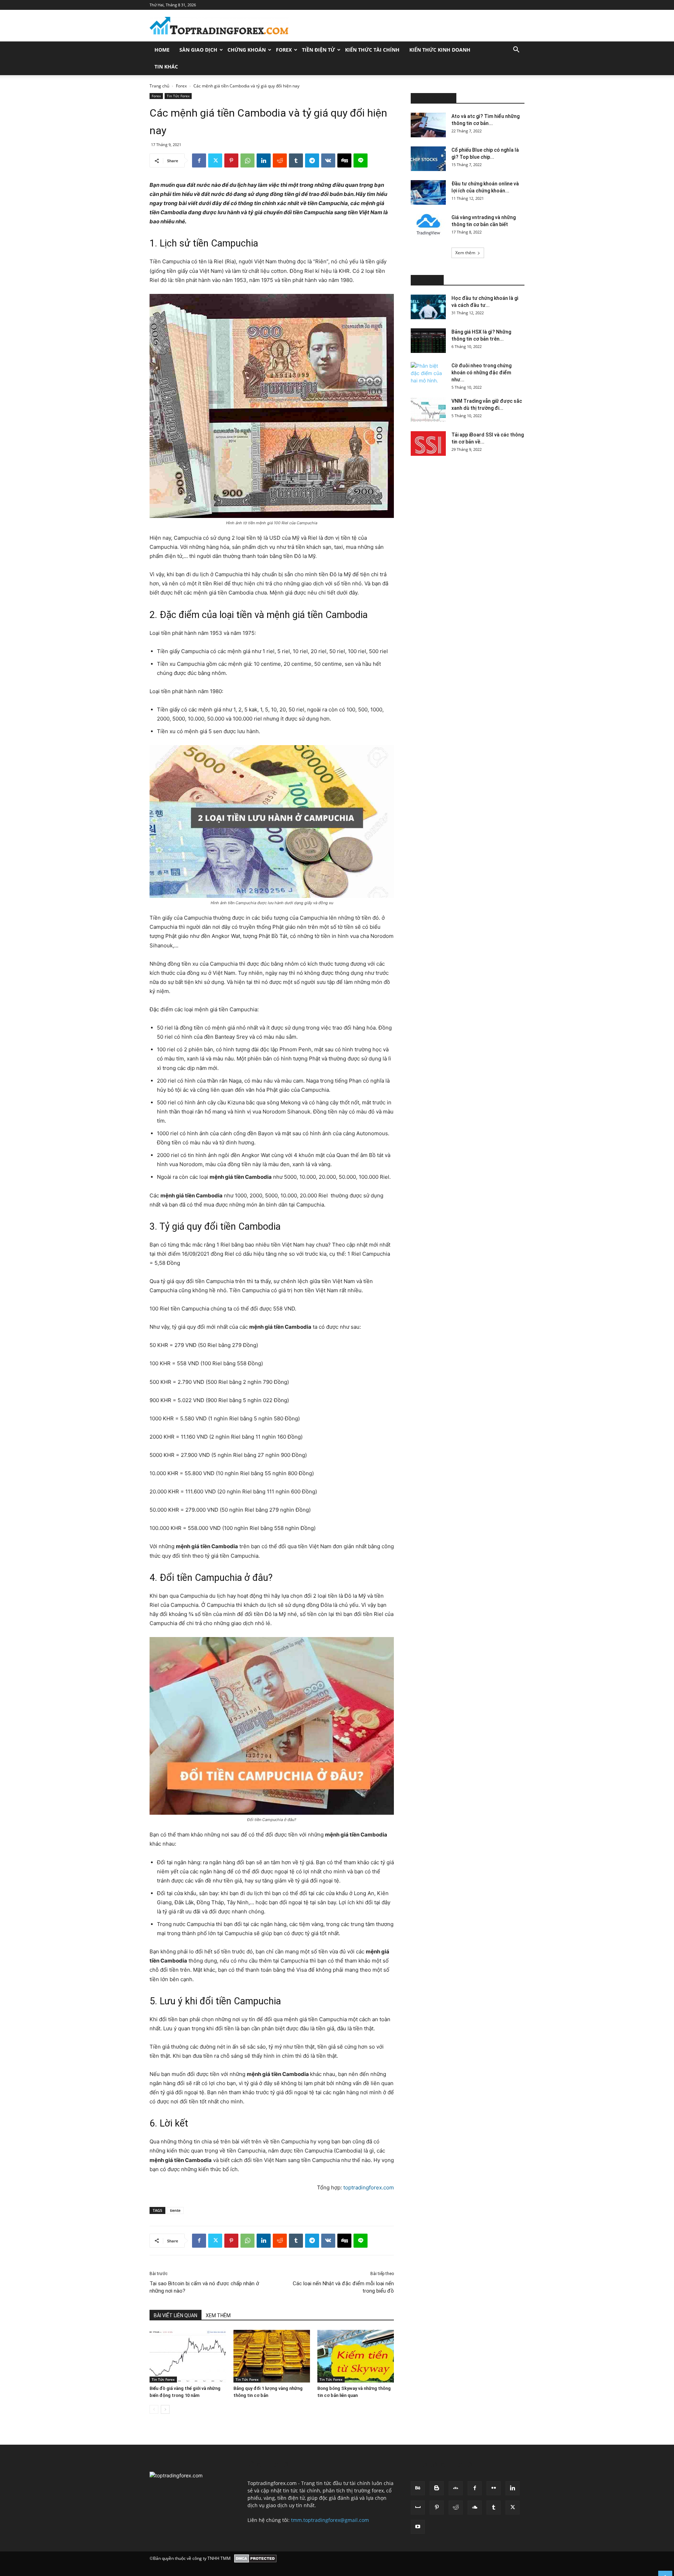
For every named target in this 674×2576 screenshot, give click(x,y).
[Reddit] (456, 2508)
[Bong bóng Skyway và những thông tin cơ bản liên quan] (356, 2356)
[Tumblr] (296, 160)
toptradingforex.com (369, 2187)
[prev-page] (154, 2409)
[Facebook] (199, 160)
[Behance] (418, 2488)
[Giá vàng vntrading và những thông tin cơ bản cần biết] (428, 226)
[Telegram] (312, 160)
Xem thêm (465, 253)
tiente (175, 2210)
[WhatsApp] (247, 160)
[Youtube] (418, 2527)
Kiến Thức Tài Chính (372, 50)
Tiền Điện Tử (318, 50)
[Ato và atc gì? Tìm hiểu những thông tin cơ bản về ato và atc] (428, 125)
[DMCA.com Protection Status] (255, 2558)
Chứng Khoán (247, 50)
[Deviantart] (456, 2488)
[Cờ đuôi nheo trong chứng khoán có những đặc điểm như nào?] (428, 374)
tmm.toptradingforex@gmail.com (330, 2520)
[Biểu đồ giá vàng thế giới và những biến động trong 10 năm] (188, 2356)
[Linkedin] (264, 160)
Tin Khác (166, 67)
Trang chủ (159, 86)
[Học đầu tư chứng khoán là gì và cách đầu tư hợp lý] (428, 307)
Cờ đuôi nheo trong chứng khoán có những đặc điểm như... (481, 373)
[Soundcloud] (475, 2508)
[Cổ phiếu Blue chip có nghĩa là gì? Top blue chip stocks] (428, 159)
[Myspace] (418, 2508)
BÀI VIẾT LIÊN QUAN (176, 2315)
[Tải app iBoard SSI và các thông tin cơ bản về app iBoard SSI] (428, 443)
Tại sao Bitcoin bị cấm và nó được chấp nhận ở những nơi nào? (204, 2287)
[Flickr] (494, 2488)
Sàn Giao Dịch (198, 50)
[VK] (328, 160)
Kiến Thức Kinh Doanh (440, 50)
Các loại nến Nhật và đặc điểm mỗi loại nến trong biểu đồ (343, 2287)
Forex (284, 50)
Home (162, 50)
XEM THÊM (218, 2315)
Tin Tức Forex (178, 96)
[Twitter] (215, 160)
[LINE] (361, 160)
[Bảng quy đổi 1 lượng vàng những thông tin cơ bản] (272, 2356)
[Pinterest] (231, 160)
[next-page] (165, 2409)
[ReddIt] (280, 160)
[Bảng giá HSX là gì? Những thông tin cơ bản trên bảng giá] (428, 341)
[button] (516, 50)
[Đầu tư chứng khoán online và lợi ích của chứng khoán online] (428, 192)
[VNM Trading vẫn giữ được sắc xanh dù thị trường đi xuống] (428, 410)
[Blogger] (437, 2488)
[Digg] (344, 160)
